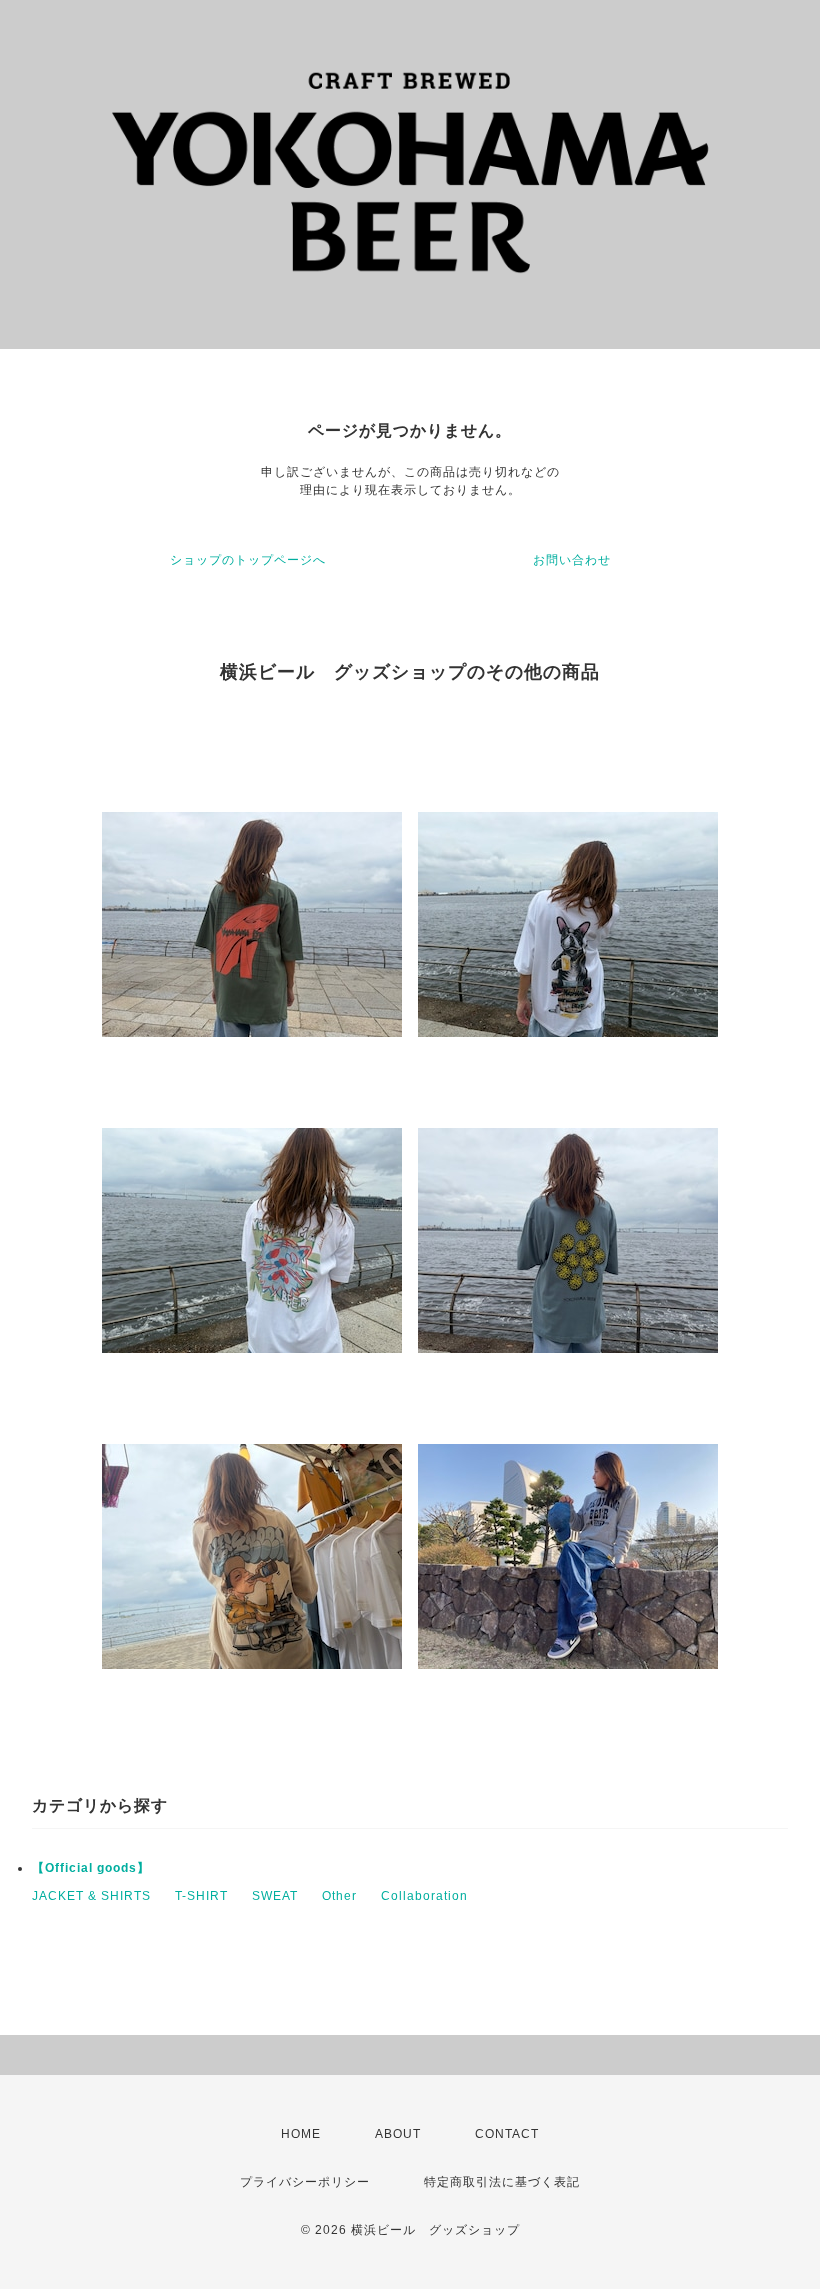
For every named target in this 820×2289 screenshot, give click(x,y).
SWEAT (275, 1896)
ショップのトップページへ (248, 560)
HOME (301, 2134)
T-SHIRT (201, 1896)
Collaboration (424, 1896)
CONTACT (507, 2134)
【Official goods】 (91, 1868)
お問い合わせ (572, 560)
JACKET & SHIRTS (91, 1896)
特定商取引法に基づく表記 (502, 2182)
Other (339, 1896)
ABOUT (398, 2134)
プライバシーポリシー (305, 2182)
